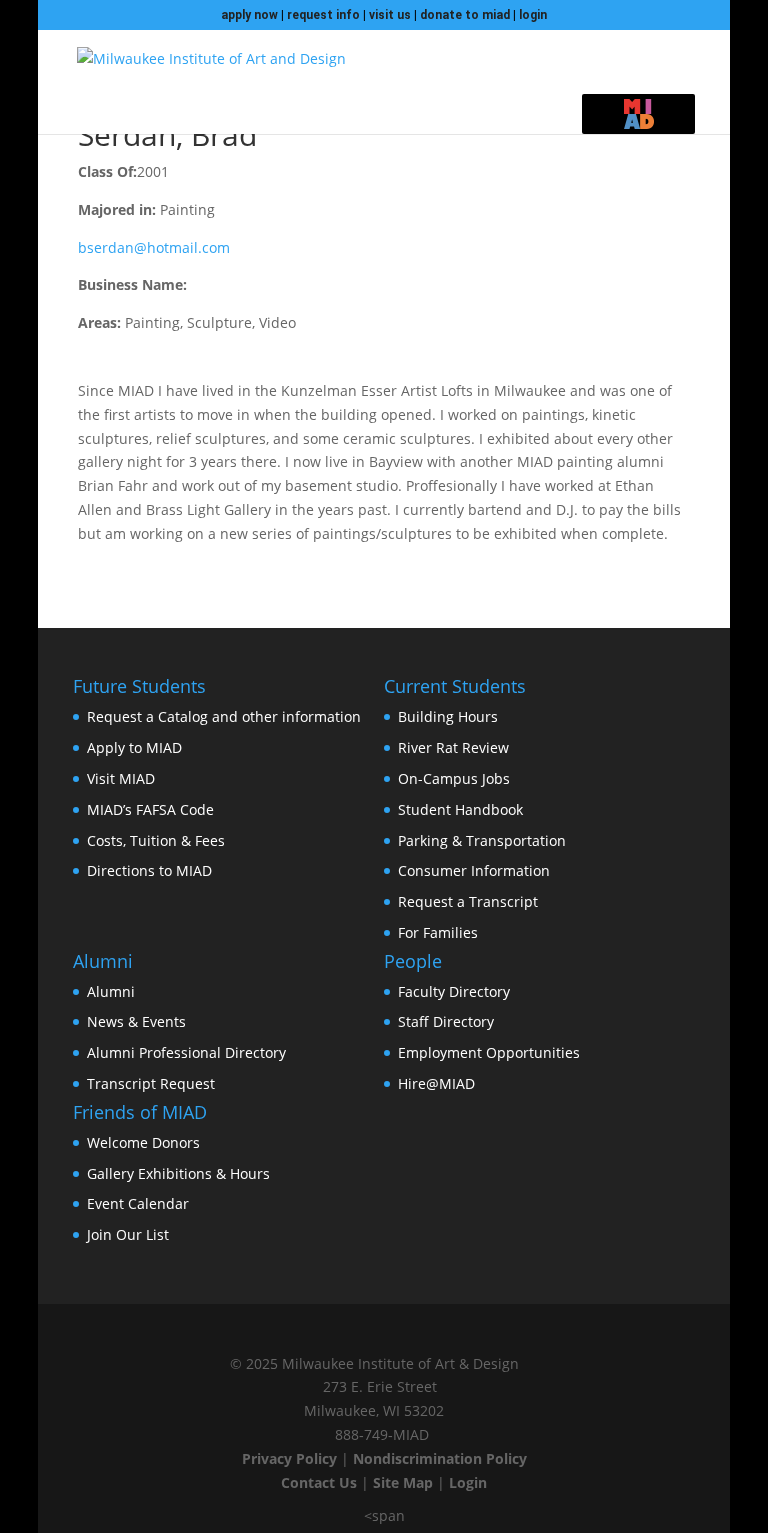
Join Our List (128, 1234)
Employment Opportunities (489, 1052)
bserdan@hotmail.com (154, 247)
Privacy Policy (289, 1458)
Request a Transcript (468, 901)
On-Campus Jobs (454, 778)
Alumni (111, 991)
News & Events (136, 1021)
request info (323, 15)
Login (468, 1482)
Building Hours (448, 716)
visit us (390, 15)
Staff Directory (446, 1021)
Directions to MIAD (149, 870)
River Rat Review (453, 747)
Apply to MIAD (134, 747)
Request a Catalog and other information (224, 716)
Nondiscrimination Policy (440, 1458)
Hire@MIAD (436, 1083)
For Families (438, 932)
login (533, 15)
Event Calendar (138, 1203)
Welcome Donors (143, 1142)
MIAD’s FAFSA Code (150, 809)
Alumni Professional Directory (186, 1052)
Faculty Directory (454, 991)
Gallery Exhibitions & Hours (178, 1173)
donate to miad (465, 15)
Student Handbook (460, 809)
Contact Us (319, 1482)
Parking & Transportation (482, 840)
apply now (249, 15)
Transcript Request (151, 1083)
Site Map (403, 1482)
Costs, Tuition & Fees (156, 840)
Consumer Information (474, 870)
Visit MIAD (121, 778)
